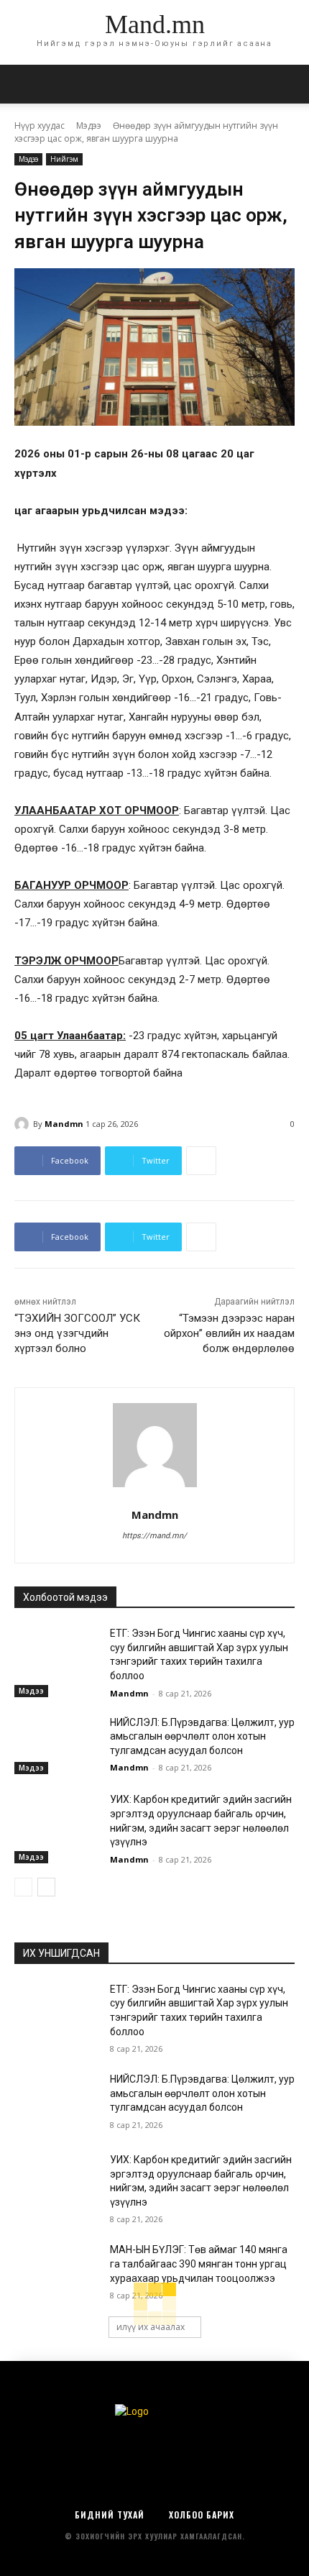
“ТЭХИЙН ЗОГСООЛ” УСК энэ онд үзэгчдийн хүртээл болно (77, 1333)
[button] (289, 84)
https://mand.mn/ (154, 1536)
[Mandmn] (24, 1124)
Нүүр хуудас (40, 125)
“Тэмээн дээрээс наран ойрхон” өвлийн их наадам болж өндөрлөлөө (229, 1333)
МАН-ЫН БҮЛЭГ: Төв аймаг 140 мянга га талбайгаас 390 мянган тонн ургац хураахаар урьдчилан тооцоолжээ (199, 2264)
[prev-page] (23, 1887)
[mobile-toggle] (24, 84)
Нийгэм (64, 159)
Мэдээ (89, 125)
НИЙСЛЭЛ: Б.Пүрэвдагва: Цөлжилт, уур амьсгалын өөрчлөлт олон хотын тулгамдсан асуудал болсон (202, 1736)
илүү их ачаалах (151, 2327)
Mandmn (64, 1124)
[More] (201, 1161)
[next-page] (46, 1887)
